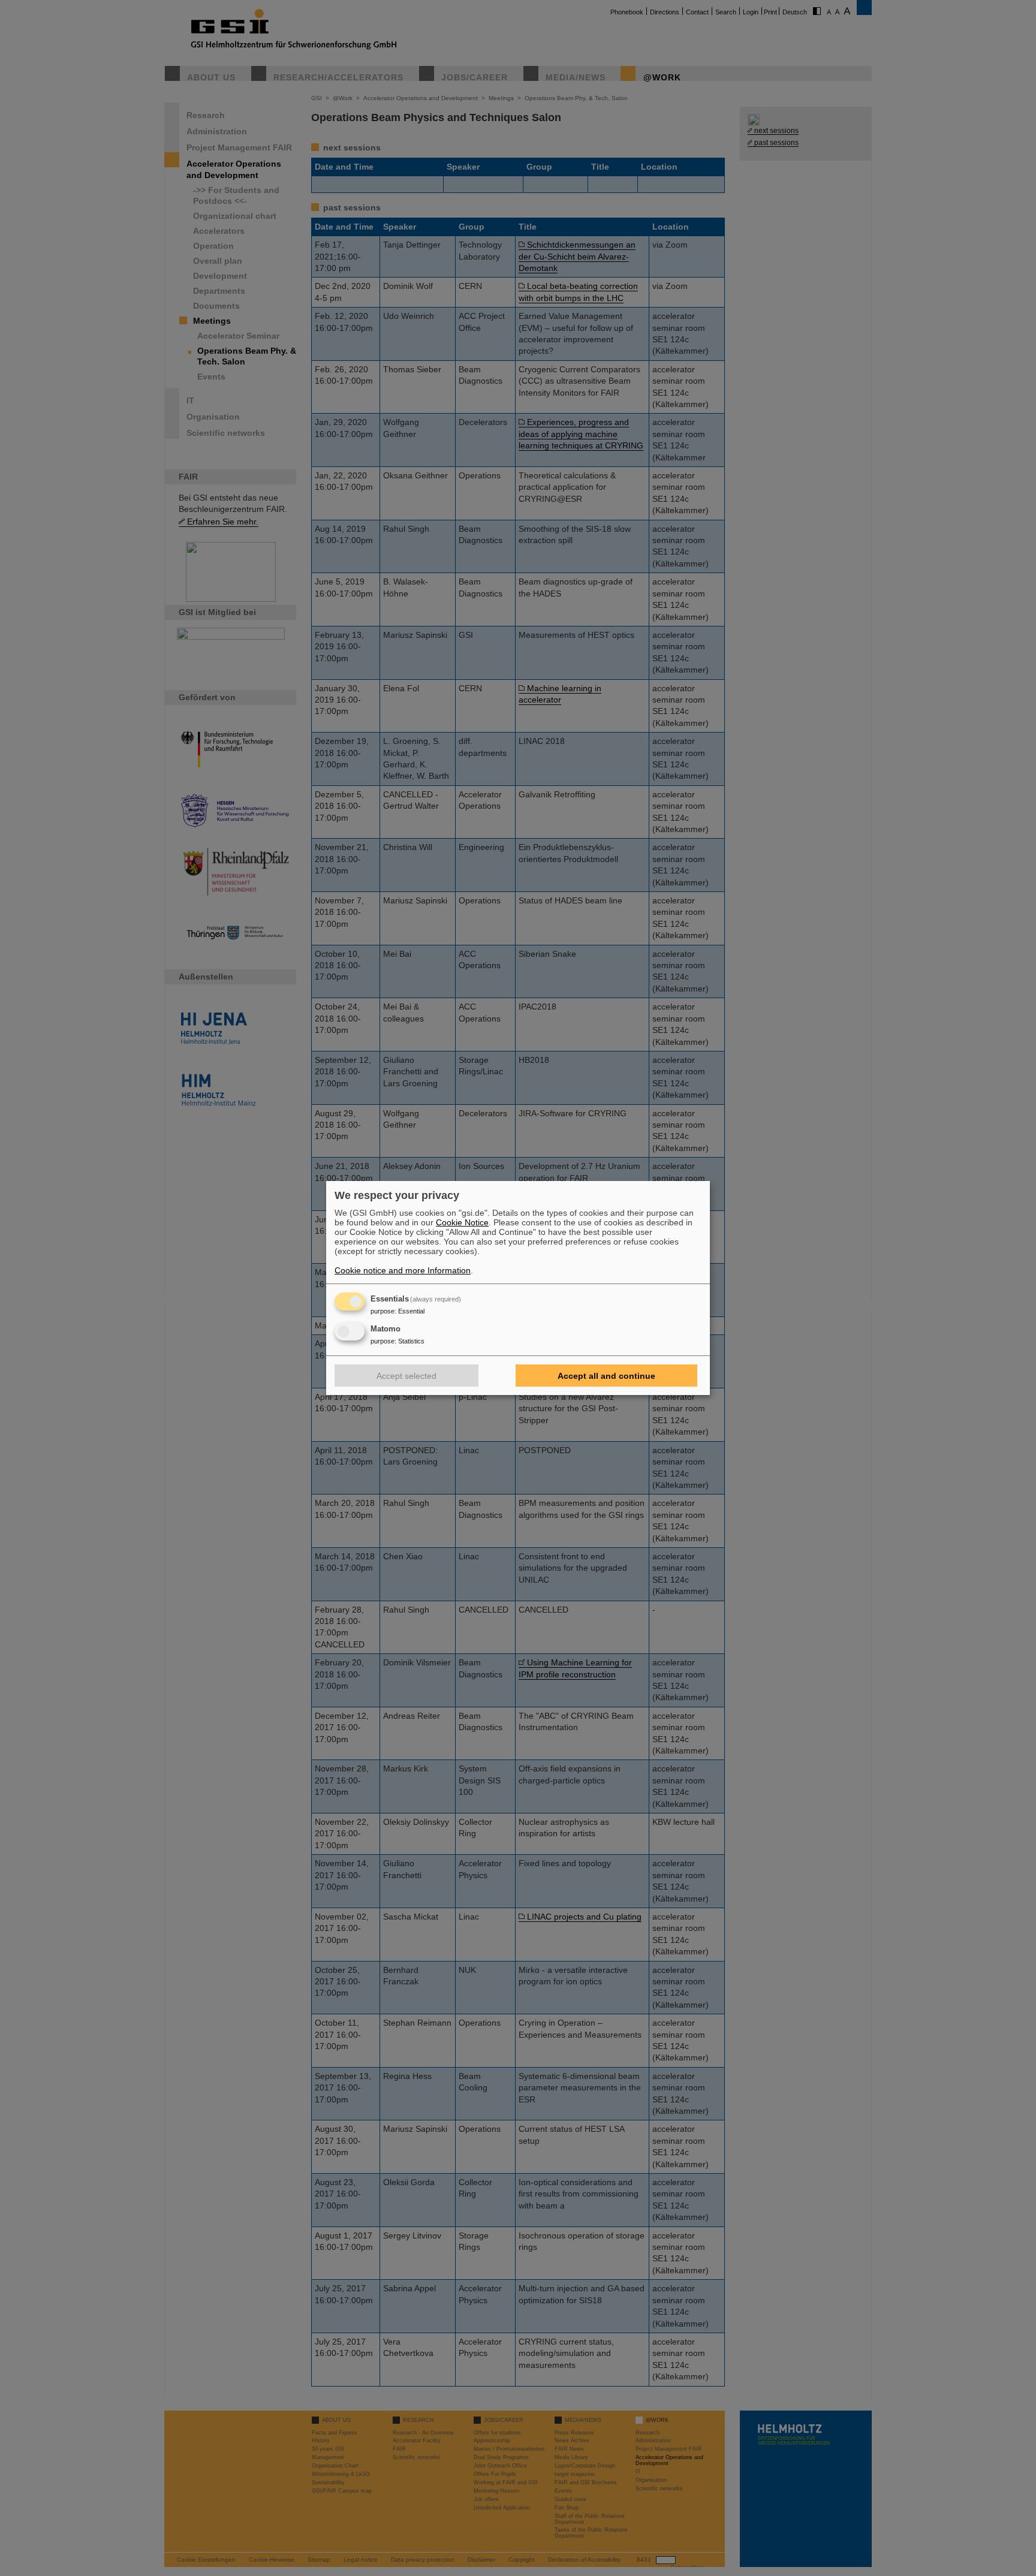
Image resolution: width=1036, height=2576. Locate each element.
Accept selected (406, 1376)
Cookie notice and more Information (403, 1270)
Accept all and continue (606, 1376)
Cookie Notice (462, 1222)
